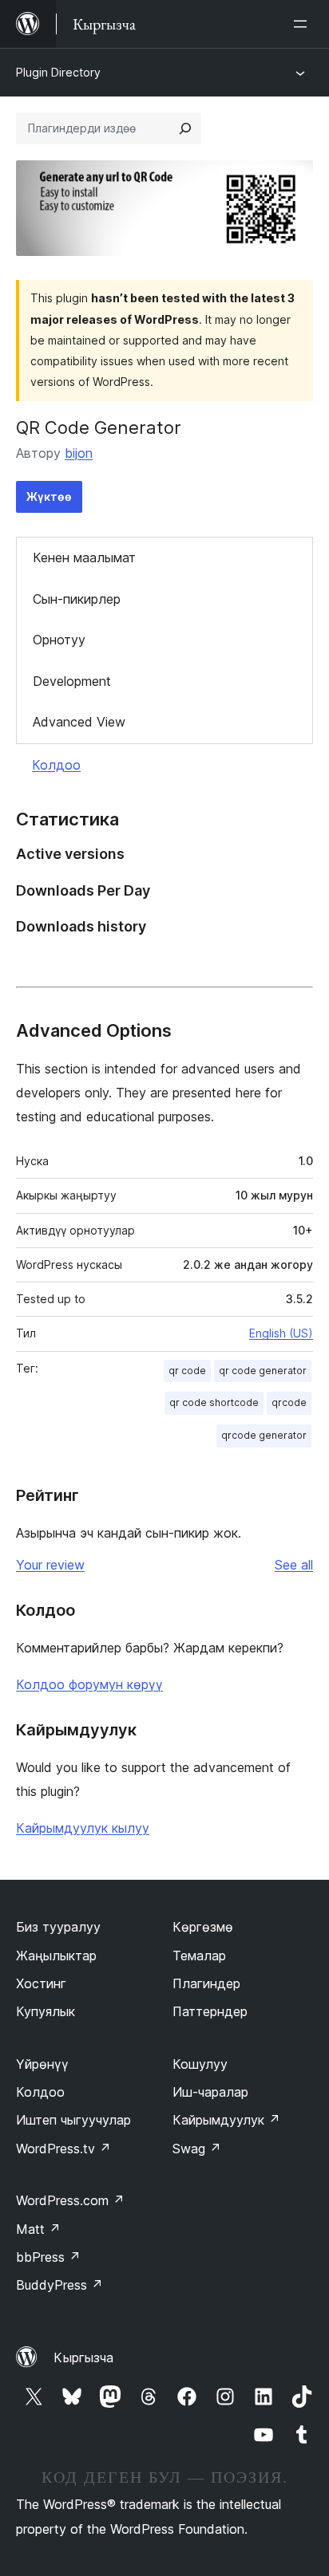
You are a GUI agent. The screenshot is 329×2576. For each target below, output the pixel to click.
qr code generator (263, 1371)
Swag (197, 2149)
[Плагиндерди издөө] (185, 128)
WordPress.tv (63, 2149)
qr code (187, 1371)
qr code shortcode (214, 1402)
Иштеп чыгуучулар (73, 2120)
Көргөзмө (203, 1927)
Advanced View (79, 722)
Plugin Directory (58, 72)
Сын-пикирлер (77, 599)
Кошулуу (200, 2064)
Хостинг (41, 1983)
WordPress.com (70, 2200)
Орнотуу (59, 640)
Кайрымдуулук (226, 2120)
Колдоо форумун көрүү (89, 1684)
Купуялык (46, 2011)
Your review (50, 1565)
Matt (38, 2229)
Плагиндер (206, 1983)
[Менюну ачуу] (303, 24)
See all (294, 1565)
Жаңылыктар (56, 1956)
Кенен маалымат (84, 557)
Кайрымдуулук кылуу (83, 1828)
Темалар (199, 1956)
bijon (79, 453)
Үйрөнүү (42, 2064)
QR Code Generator (99, 427)
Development (72, 681)
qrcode (289, 1402)
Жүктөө (49, 496)
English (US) (281, 1333)
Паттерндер (210, 2011)
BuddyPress (59, 2285)
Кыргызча (83, 2357)
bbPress (48, 2257)
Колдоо (56, 765)
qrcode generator (264, 1435)
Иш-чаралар (210, 2092)
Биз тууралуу (58, 1927)
